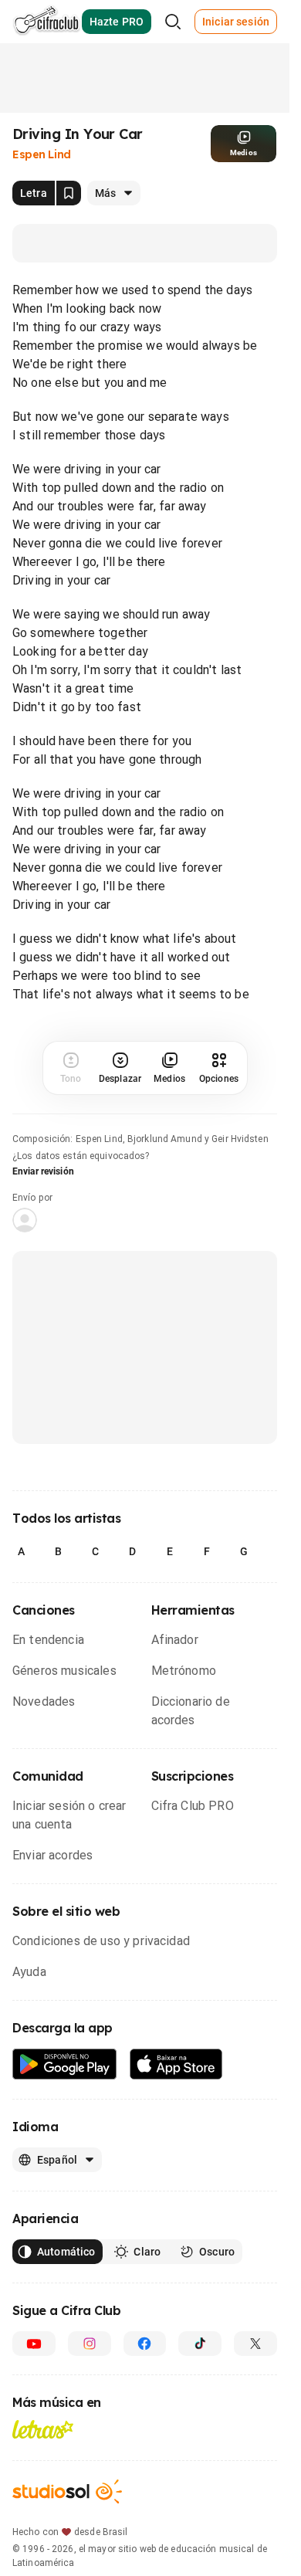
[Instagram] (90, 2344)
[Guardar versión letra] (69, 193)
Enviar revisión (43, 1171)
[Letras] (43, 2429)
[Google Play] (65, 2064)
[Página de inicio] (47, 22)
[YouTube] (34, 2344)
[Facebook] (145, 2344)
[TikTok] (200, 2344)
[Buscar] (173, 22)
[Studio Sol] (67, 2491)
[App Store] (176, 2064)
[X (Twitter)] (255, 2344)
